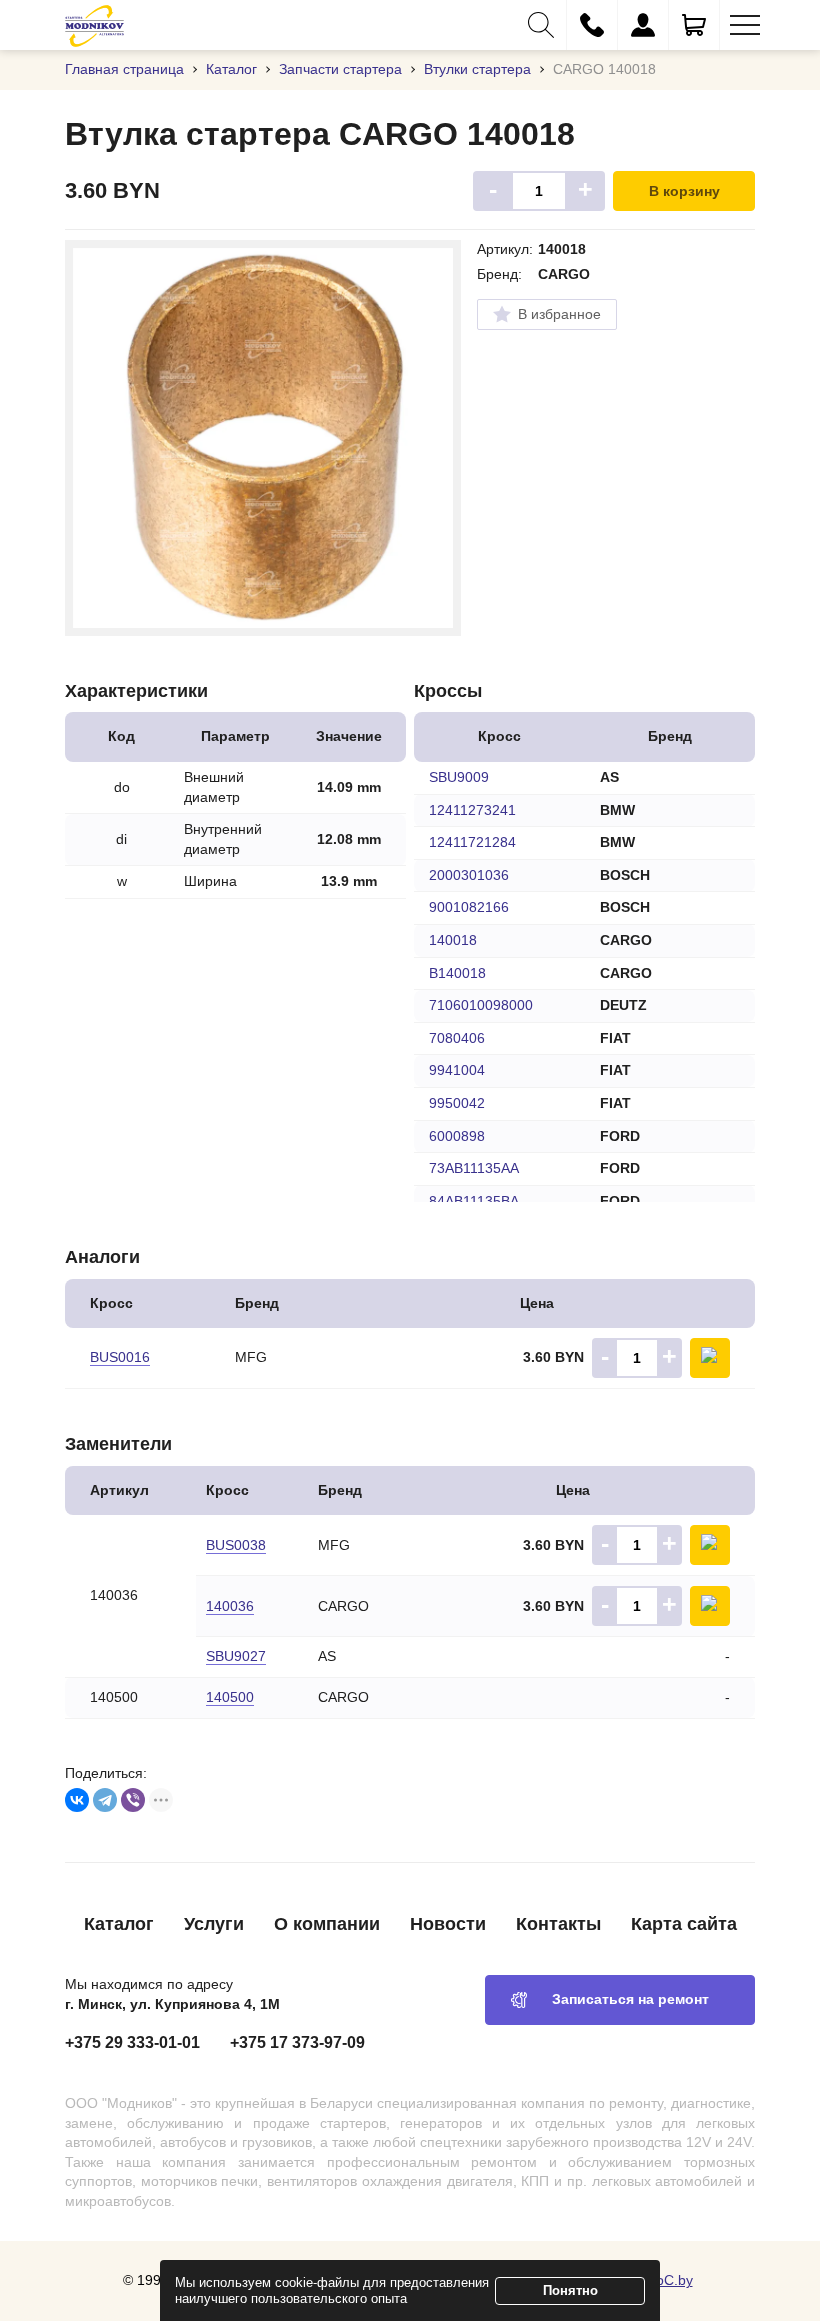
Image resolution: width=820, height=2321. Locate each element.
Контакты (558, 1924)
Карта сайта (684, 1924)
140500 (230, 1697)
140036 (230, 1606)
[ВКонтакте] (77, 1800)
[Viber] (133, 1800)
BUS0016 (120, 1357)
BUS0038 (236, 1545)
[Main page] (94, 25)
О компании (327, 1924)
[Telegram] (105, 1800)
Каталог (119, 1924)
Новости (448, 1924)
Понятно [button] (570, 2290)
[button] (541, 25)
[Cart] (694, 25)
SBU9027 (236, 1656)
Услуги (214, 1924)
